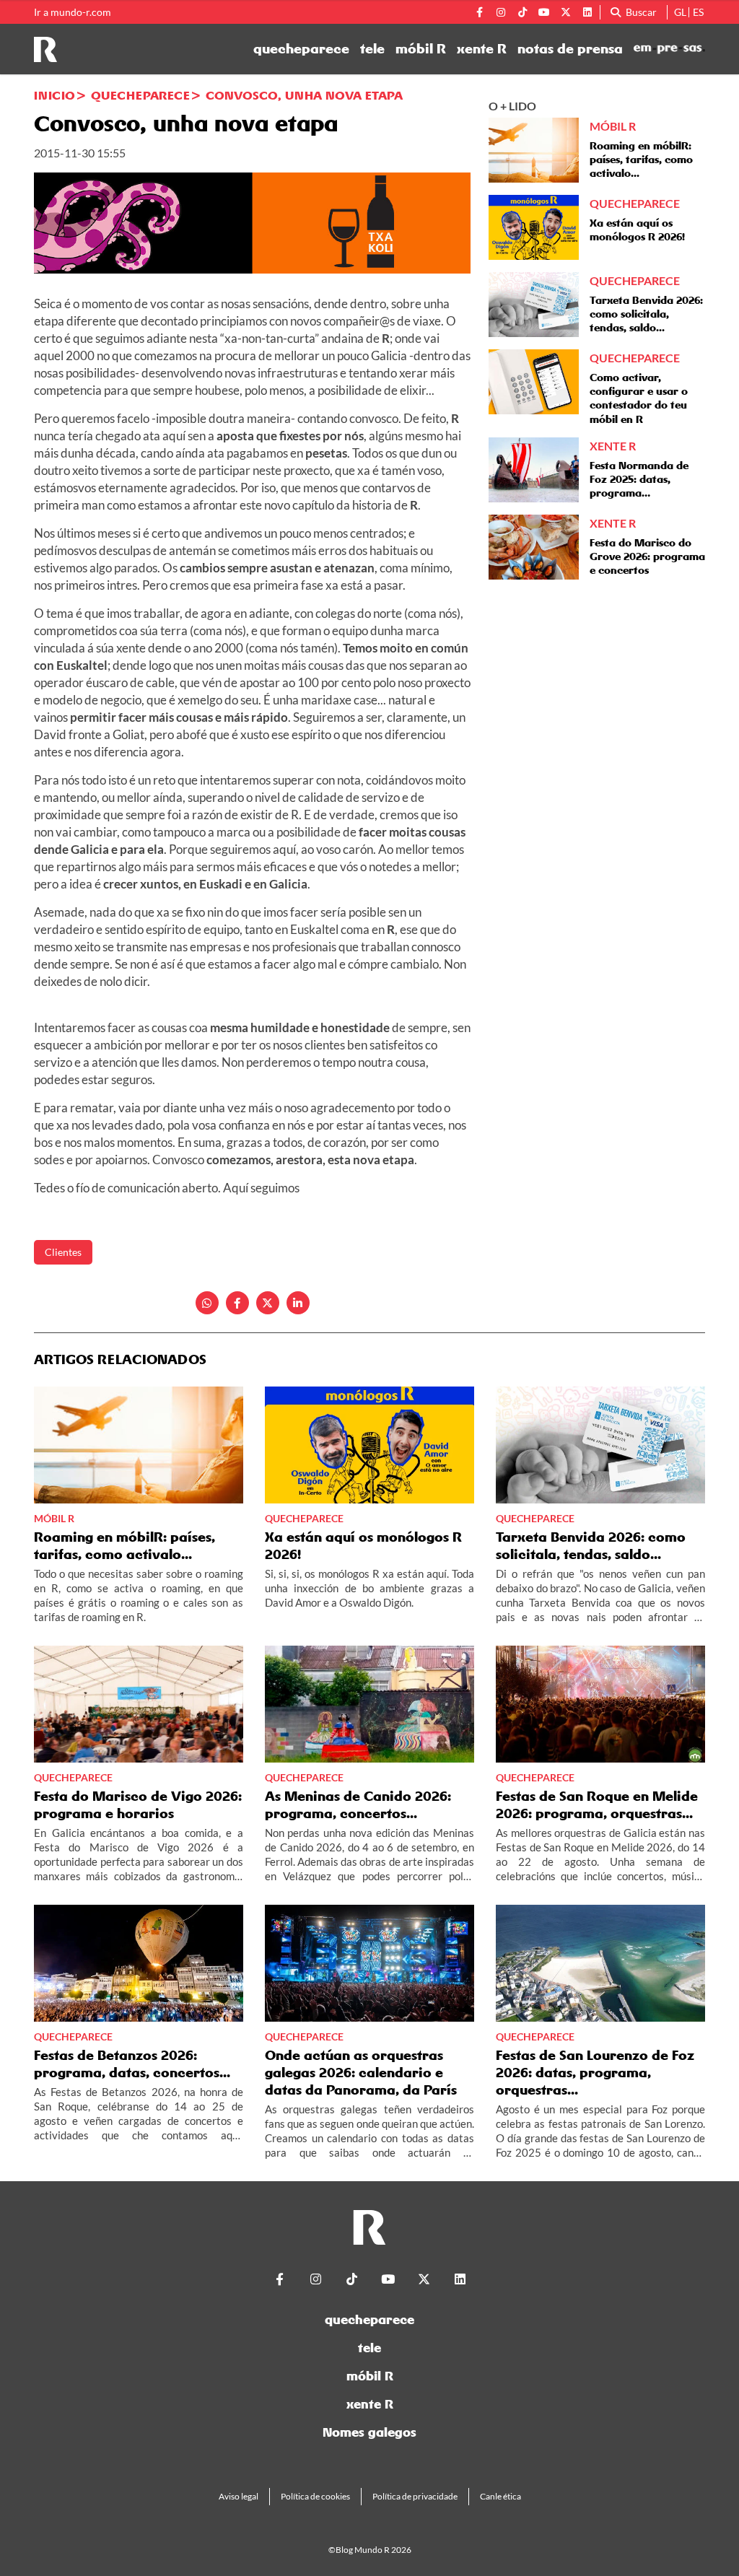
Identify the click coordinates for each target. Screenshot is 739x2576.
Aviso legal (239, 2496)
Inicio (54, 95)
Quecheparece (140, 95)
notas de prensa (570, 49)
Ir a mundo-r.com (73, 12)
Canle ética (500, 2496)
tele (372, 49)
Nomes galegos (369, 2432)
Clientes (63, 1252)
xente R (482, 49)
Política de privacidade (415, 2496)
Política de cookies (315, 2496)
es (698, 12)
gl (680, 12)
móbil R (421, 49)
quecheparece (301, 49)
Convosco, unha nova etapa (304, 95)
